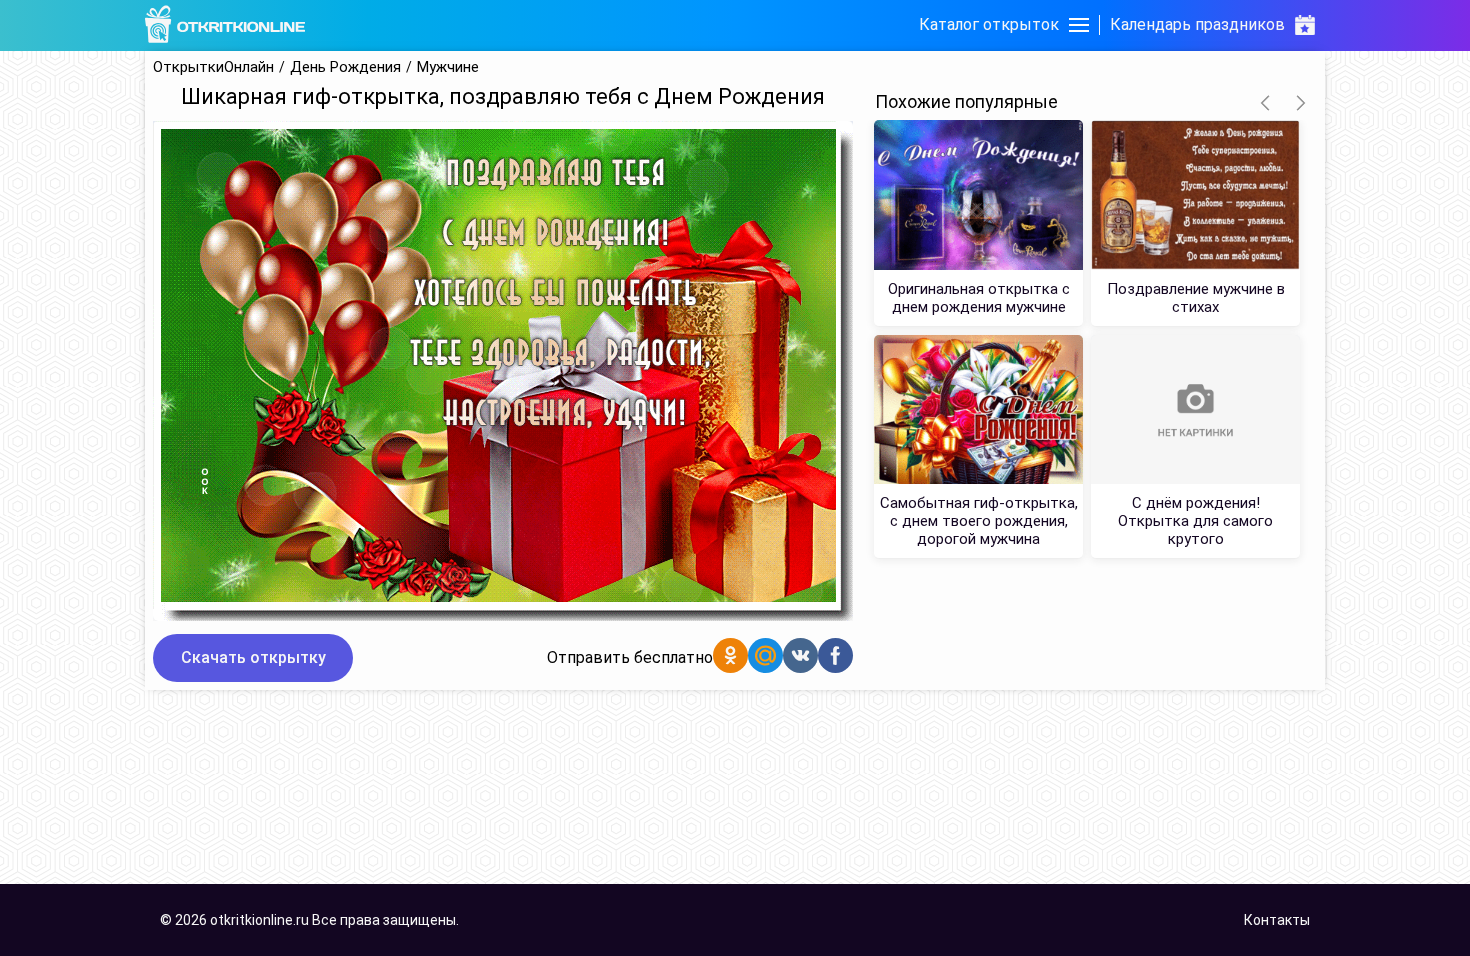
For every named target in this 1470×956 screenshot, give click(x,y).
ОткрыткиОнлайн (213, 67)
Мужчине (448, 67)
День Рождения (345, 67)
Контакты (1277, 920)
